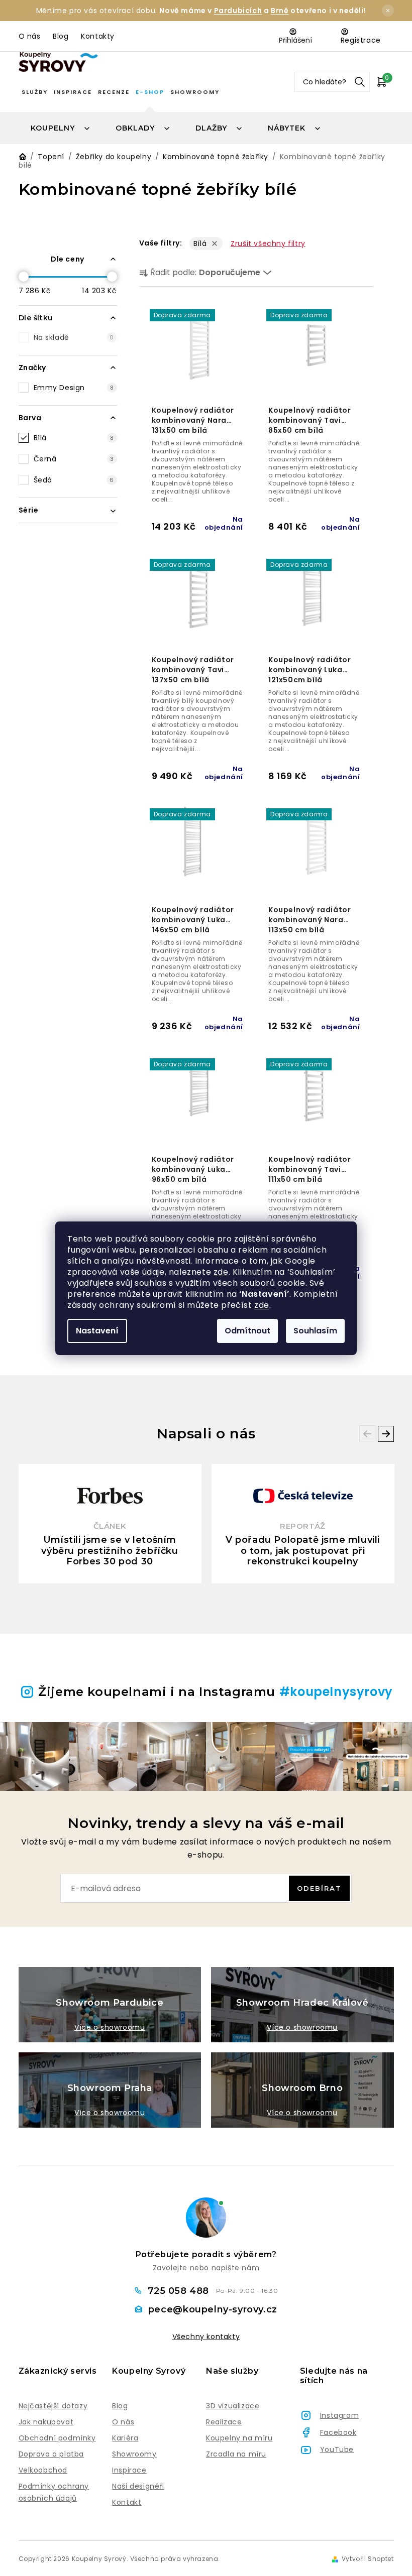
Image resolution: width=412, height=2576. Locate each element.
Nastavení (97, 1331)
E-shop (150, 92)
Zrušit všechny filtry (268, 243)
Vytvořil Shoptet (368, 2559)
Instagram (339, 2415)
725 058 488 (180, 2291)
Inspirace (73, 92)
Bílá (74, 438)
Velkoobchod (43, 2470)
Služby (35, 92)
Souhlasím (315, 1331)
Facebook (338, 2432)
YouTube (337, 2449)
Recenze (114, 92)
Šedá (74, 480)
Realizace (224, 2422)
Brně (280, 11)
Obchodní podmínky (57, 2438)
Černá (74, 459)
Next (386, 1434)
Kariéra (125, 2438)
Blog (61, 36)
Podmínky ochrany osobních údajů (54, 2492)
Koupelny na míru (239, 2438)
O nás (30, 36)
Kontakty (98, 36)
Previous (367, 1433)
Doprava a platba (51, 2454)
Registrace (361, 40)
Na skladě (74, 337)
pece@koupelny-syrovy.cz (213, 2309)
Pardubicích (238, 11)
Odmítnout (247, 1331)
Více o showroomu (110, 2027)
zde (221, 1272)
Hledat (360, 82)
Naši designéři (138, 2486)
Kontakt (127, 2502)
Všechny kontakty (206, 2337)
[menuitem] (61, 128)
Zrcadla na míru (236, 2454)
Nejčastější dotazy (53, 2406)
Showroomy (195, 92)
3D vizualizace (233, 2406)
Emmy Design (74, 388)
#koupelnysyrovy (336, 1692)
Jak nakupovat (46, 2422)
